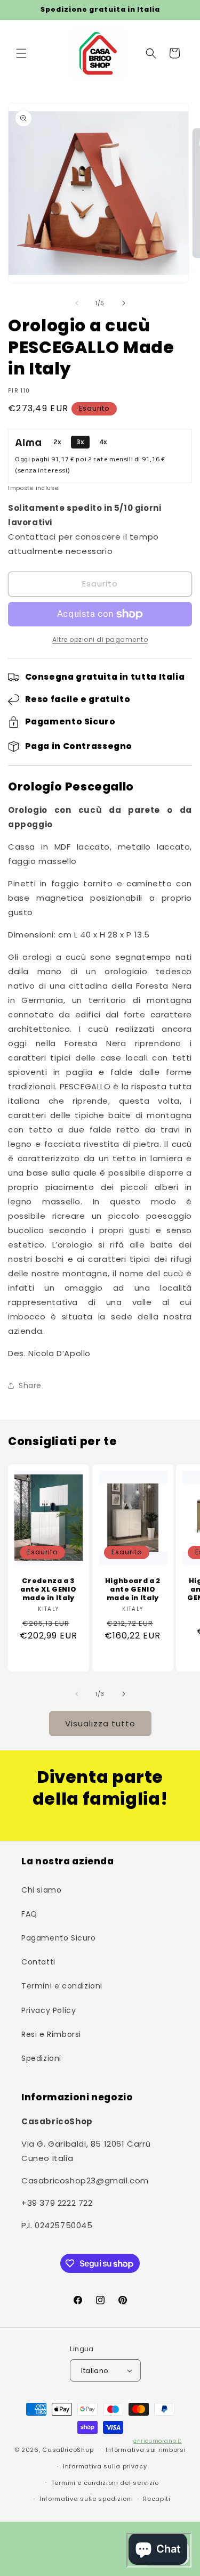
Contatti (38, 1962)
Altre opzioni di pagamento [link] (100, 639)
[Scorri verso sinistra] (77, 303)
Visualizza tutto (100, 1723)
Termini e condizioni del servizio (105, 2483)
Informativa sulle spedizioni (86, 2499)
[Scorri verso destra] (124, 303)
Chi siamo (41, 1890)
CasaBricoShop (68, 2450)
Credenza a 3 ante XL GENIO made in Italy (48, 1589)
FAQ (29, 1914)
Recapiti (157, 2499)
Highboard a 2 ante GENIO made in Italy (132, 1589)
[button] (21, 53)
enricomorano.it (158, 2441)
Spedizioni (41, 2058)
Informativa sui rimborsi (146, 2450)
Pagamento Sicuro (59, 1938)
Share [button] (30, 1385)
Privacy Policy (49, 2010)
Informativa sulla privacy (105, 2466)
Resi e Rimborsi (51, 2034)
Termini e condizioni (62, 1986)
